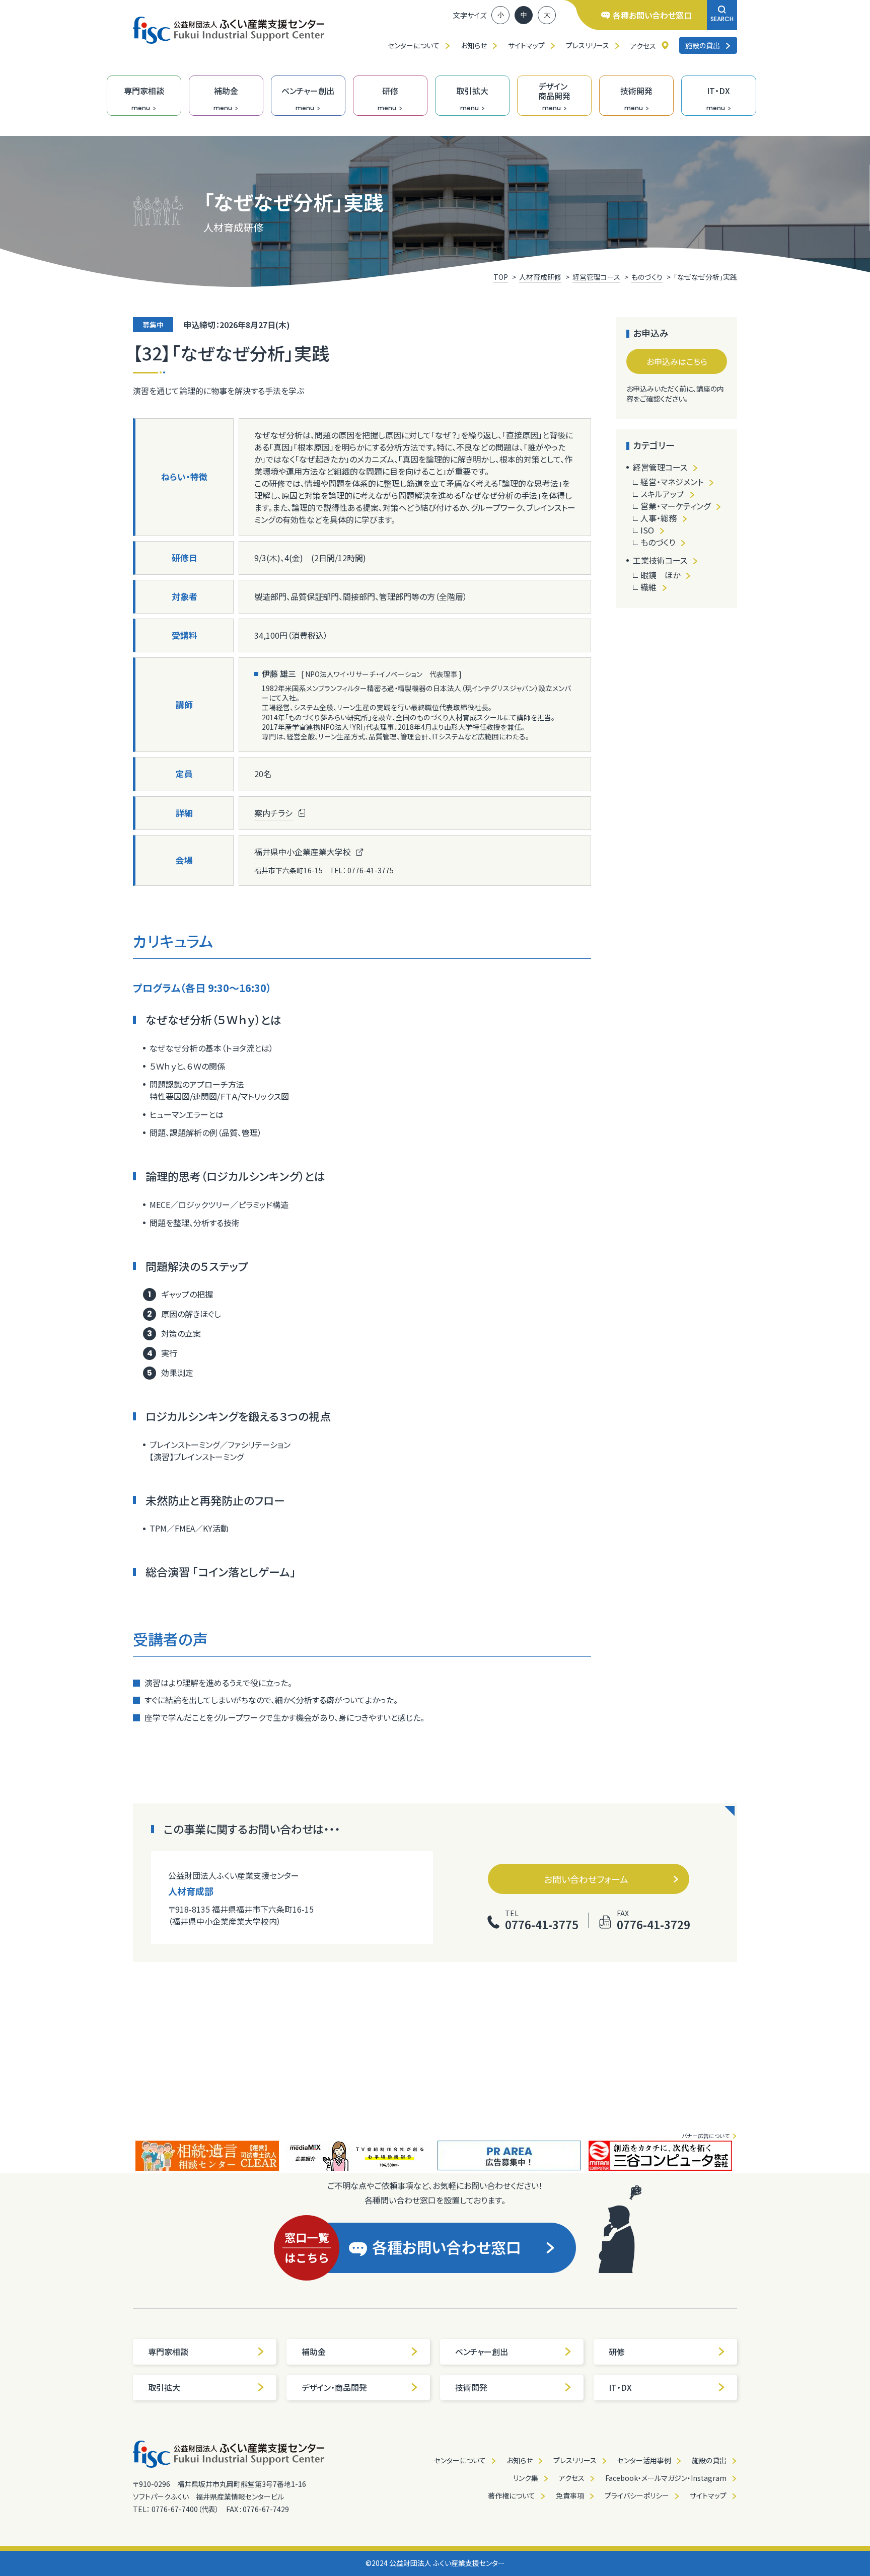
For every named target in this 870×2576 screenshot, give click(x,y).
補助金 (314, 2352)
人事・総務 (659, 518)
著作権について (512, 2495)
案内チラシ (273, 813)
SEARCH (722, 19)
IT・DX (620, 2387)
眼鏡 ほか (660, 575)
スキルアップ (662, 494)
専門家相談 (168, 2352)
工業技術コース (660, 560)
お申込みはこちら (677, 361)
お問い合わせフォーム (586, 1879)
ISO (647, 530)
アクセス (643, 46)
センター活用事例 (644, 2460)
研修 (617, 2352)
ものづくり (658, 542)
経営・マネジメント (672, 482)
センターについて (414, 45)
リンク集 (526, 2478)
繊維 (648, 587)
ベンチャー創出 (482, 2352)
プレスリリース (588, 45)
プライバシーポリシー (637, 2495)
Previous (125, 2156)
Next (745, 2156)
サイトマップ (526, 45)
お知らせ (474, 45)
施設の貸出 (703, 45)
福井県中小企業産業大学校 (303, 852)
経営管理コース (660, 467)
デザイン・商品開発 (334, 2387)
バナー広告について (706, 2136)
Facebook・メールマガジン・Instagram (666, 2478)
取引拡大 (164, 2387)
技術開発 (471, 2387)
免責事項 (570, 2495)
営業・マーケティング (675, 506)
